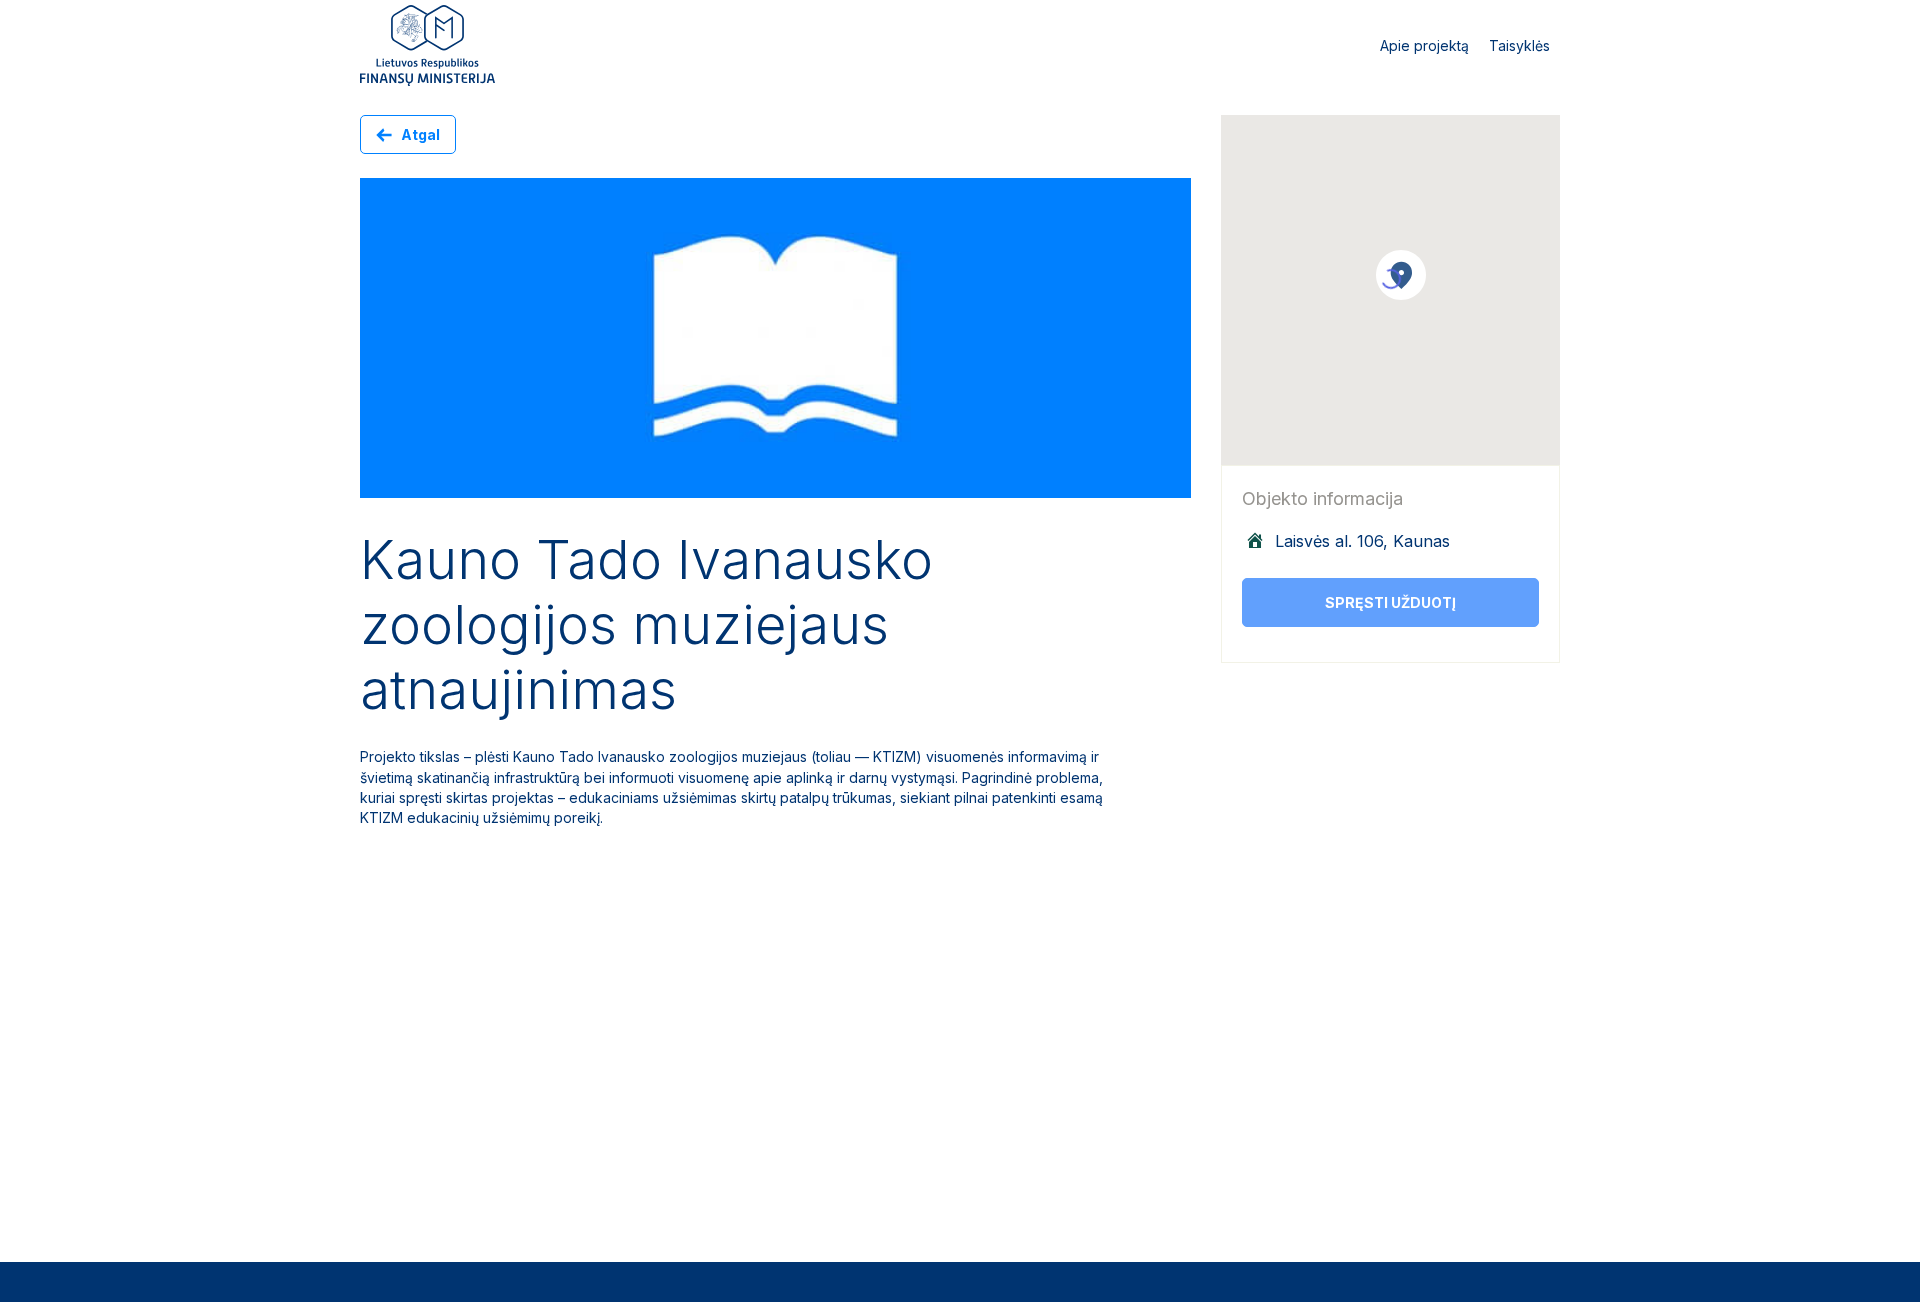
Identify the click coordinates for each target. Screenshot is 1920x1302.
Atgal (420, 134)
